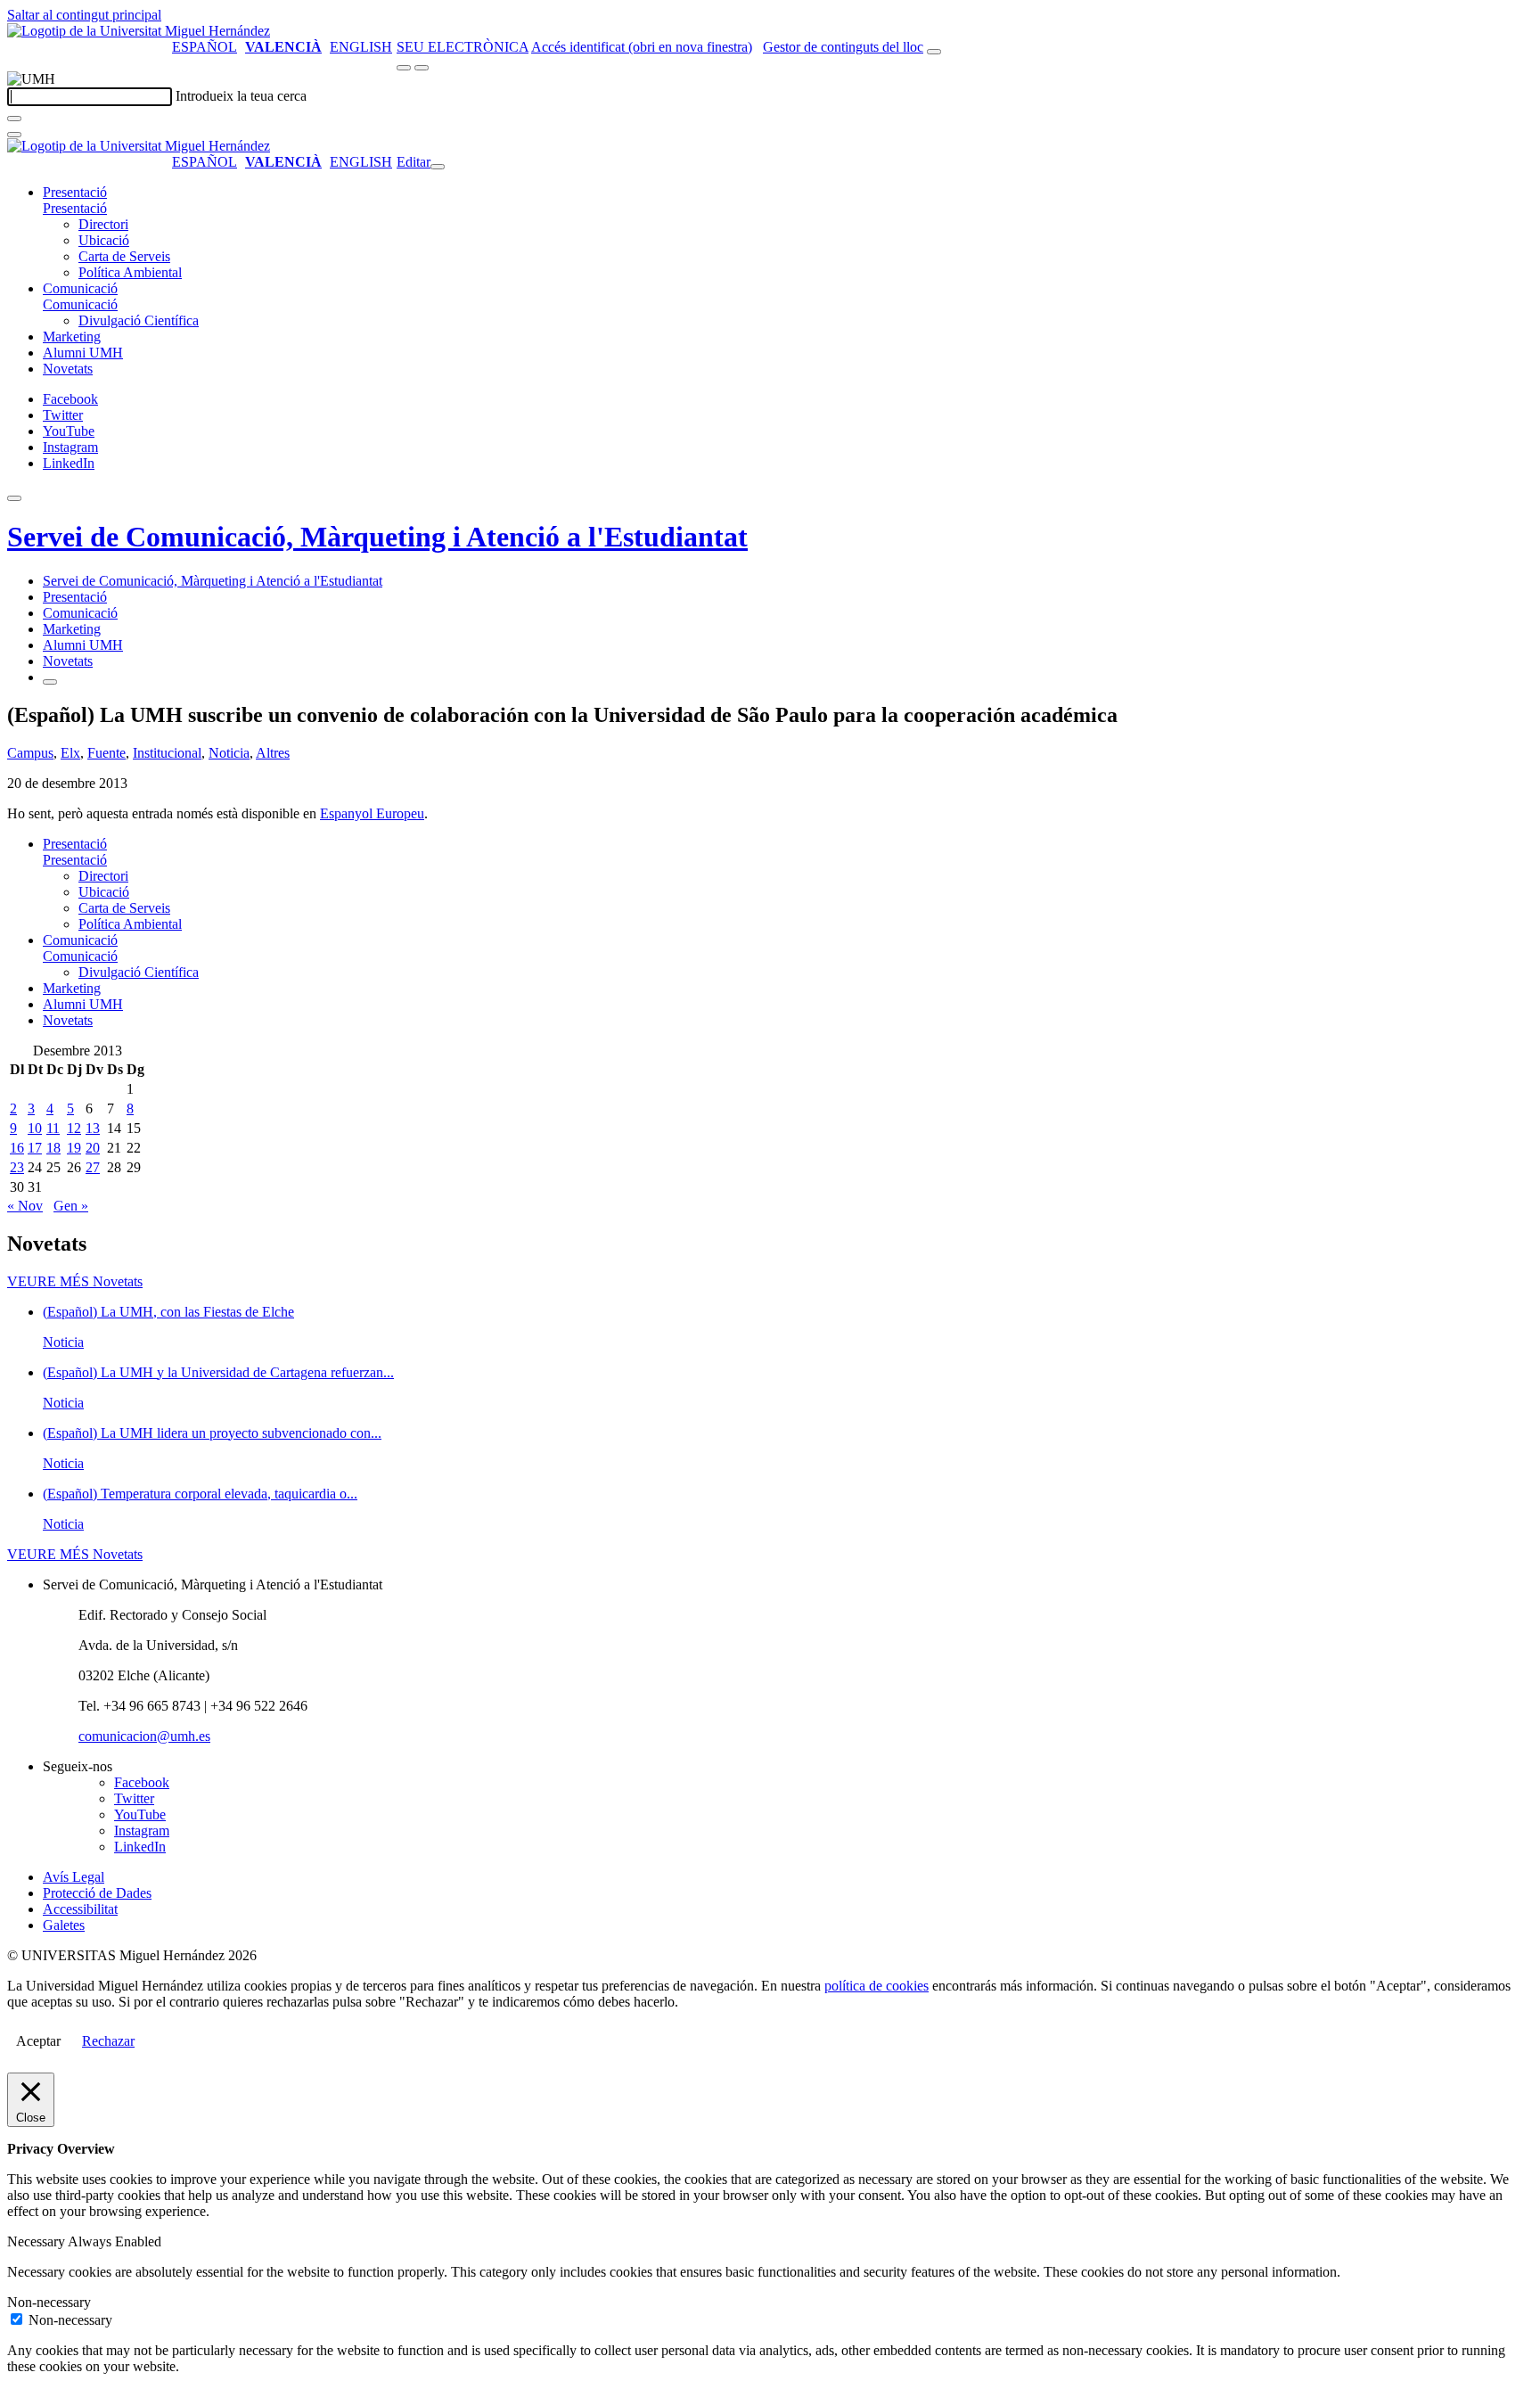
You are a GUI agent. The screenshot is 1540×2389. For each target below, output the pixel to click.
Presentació (75, 192)
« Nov (25, 1206)
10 (35, 1128)
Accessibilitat (80, 1909)
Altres (273, 753)
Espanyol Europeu (372, 813)
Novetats (68, 369)
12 (74, 1128)
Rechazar (108, 2041)
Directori (103, 224)
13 (93, 1128)
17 (35, 1148)
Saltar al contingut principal (84, 15)
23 (17, 1167)
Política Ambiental (130, 272)
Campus (30, 753)
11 (53, 1128)
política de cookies (876, 1986)
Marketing (72, 337)
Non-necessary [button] (49, 2302)
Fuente (106, 753)
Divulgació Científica (139, 320)
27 (93, 1167)
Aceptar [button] (38, 2041)
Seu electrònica (463, 47)
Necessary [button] (37, 2241)
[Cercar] (14, 119)
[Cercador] (934, 52)
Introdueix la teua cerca (241, 96)
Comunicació (80, 288)
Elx (70, 753)
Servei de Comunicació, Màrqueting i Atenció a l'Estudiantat (377, 537)
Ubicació (104, 240)
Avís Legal (74, 1877)
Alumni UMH (83, 353)
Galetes (64, 1925)
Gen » (71, 1206)
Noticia (229, 753)
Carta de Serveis (124, 256)
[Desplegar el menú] (422, 68)
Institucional (167, 753)
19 (74, 1148)
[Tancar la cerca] (14, 135)
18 (53, 1148)
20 (93, 1148)
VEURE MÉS (75, 1281)
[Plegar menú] (438, 167)
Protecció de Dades (97, 1893)
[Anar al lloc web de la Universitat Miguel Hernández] (139, 31)
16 (17, 1148)
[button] (75, 208)
